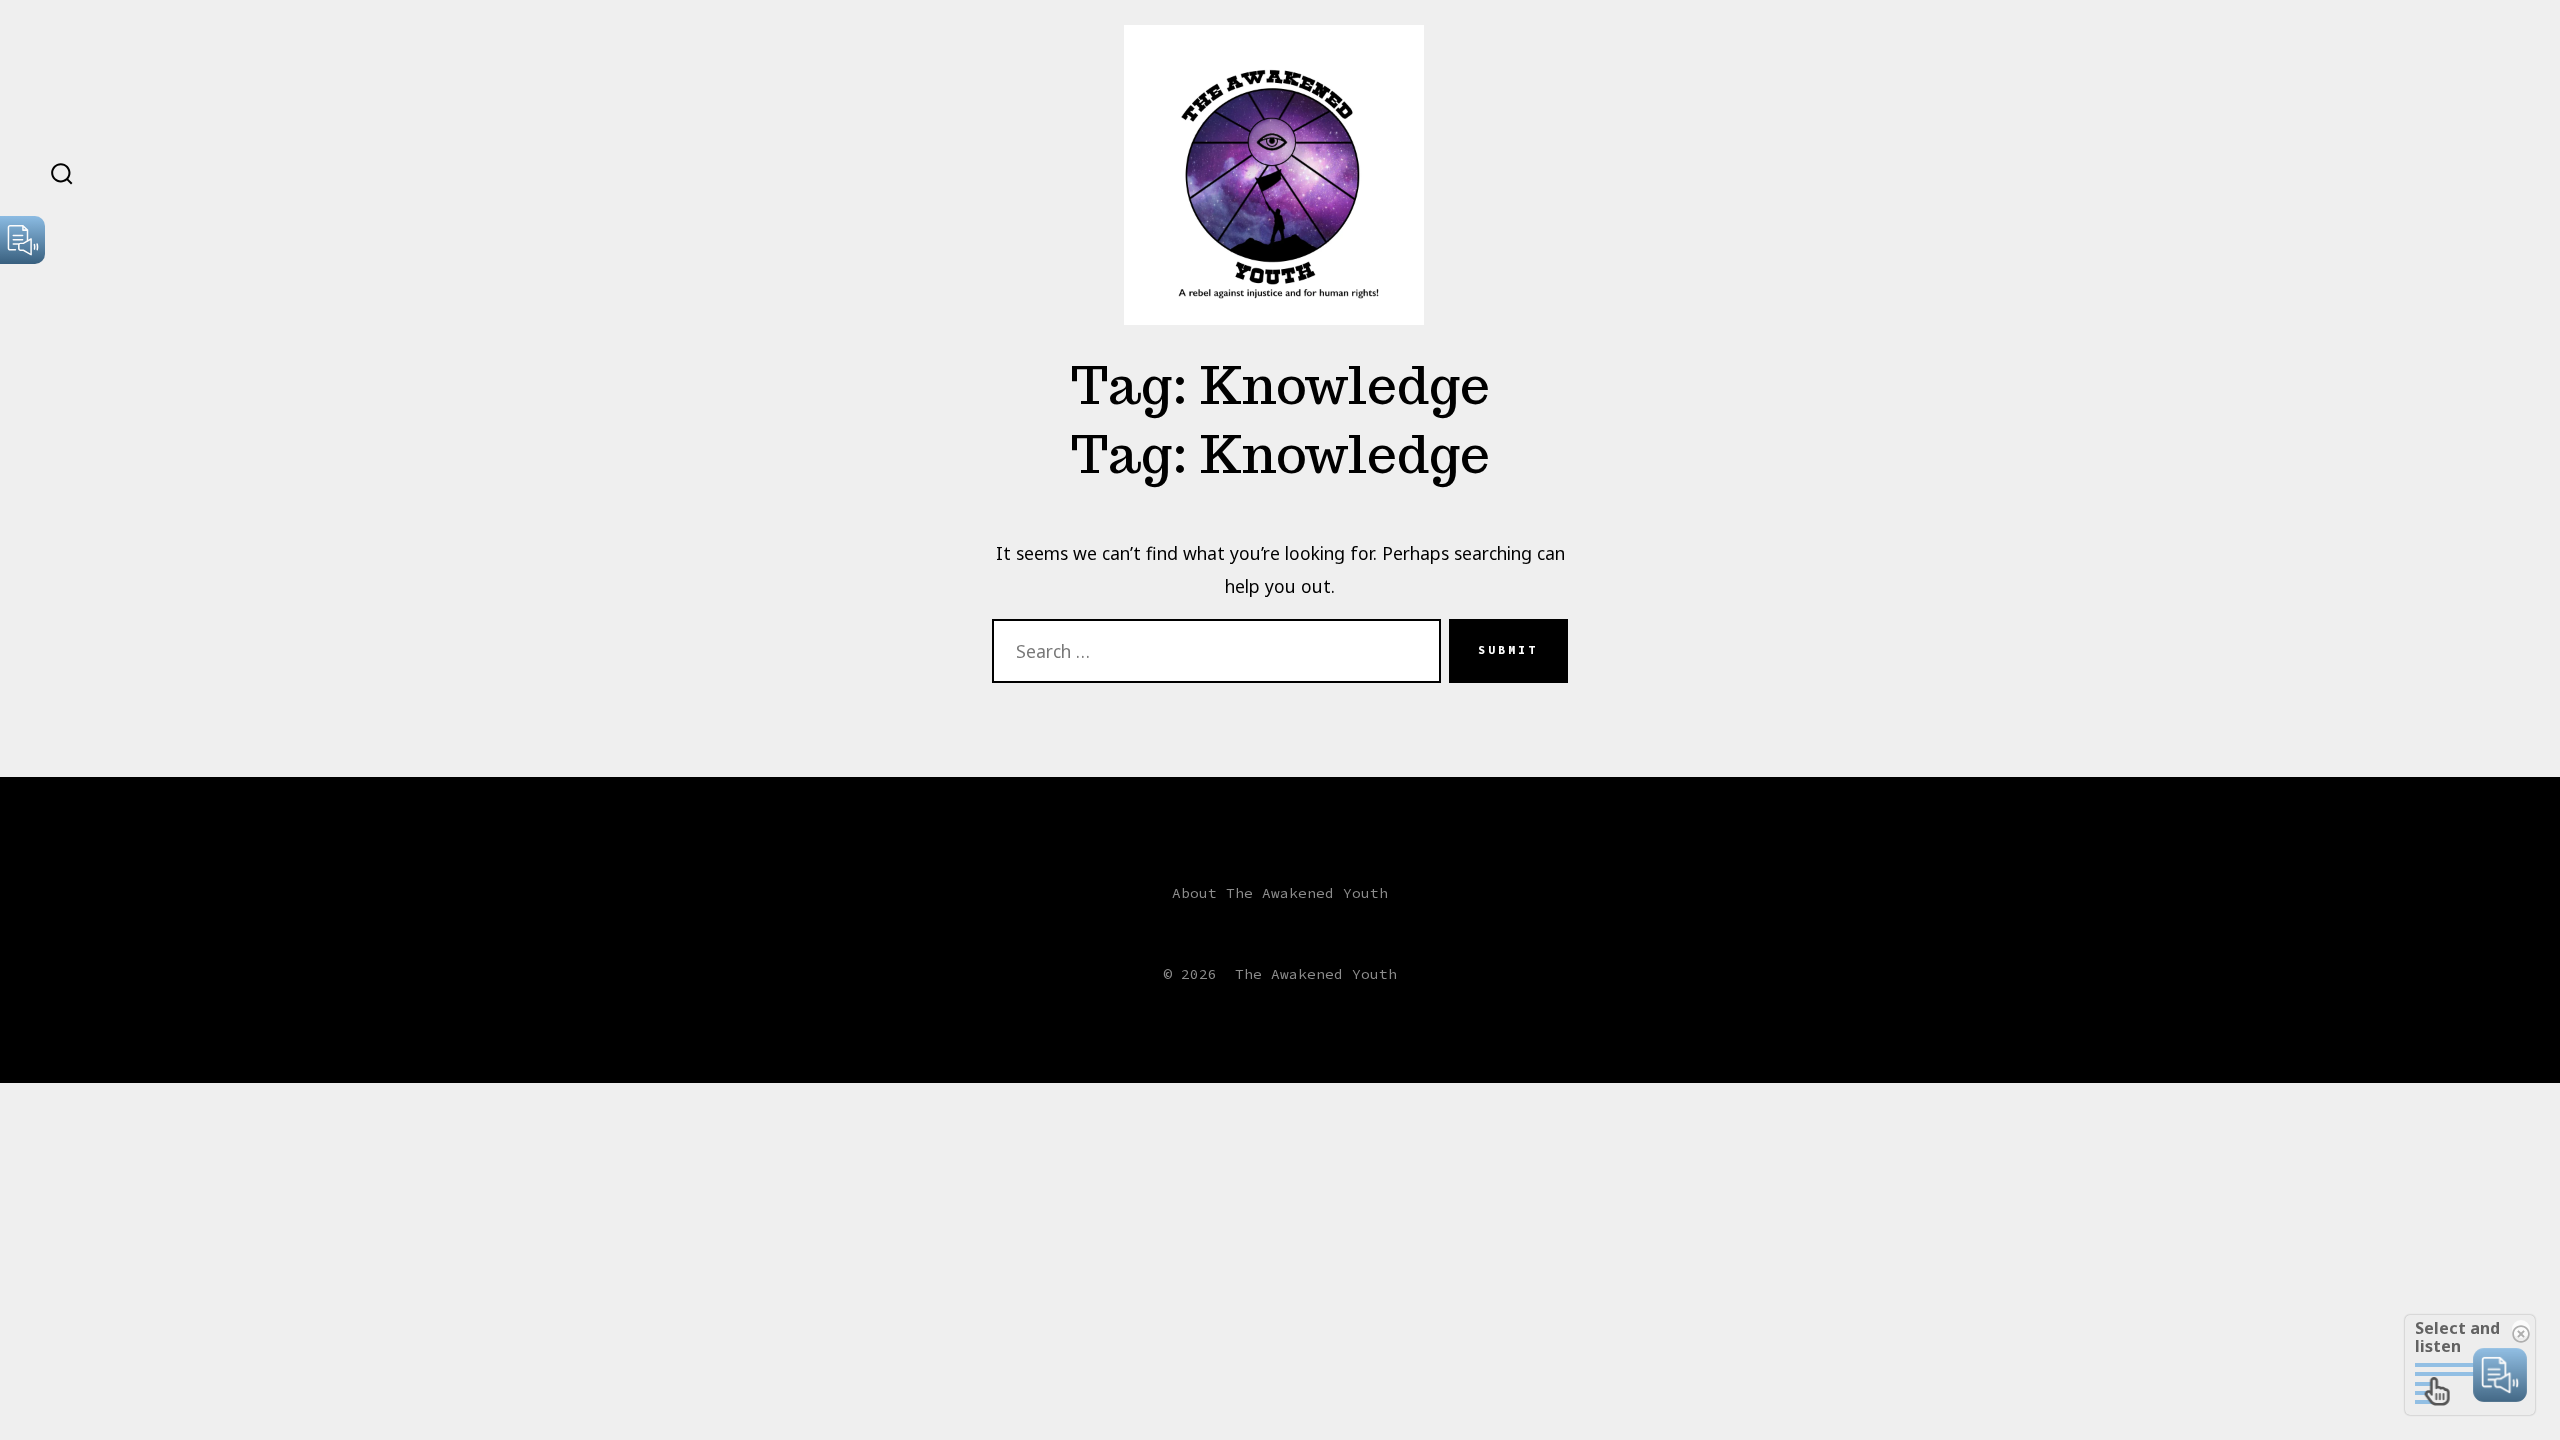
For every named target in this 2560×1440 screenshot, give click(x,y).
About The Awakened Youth (1280, 893)
